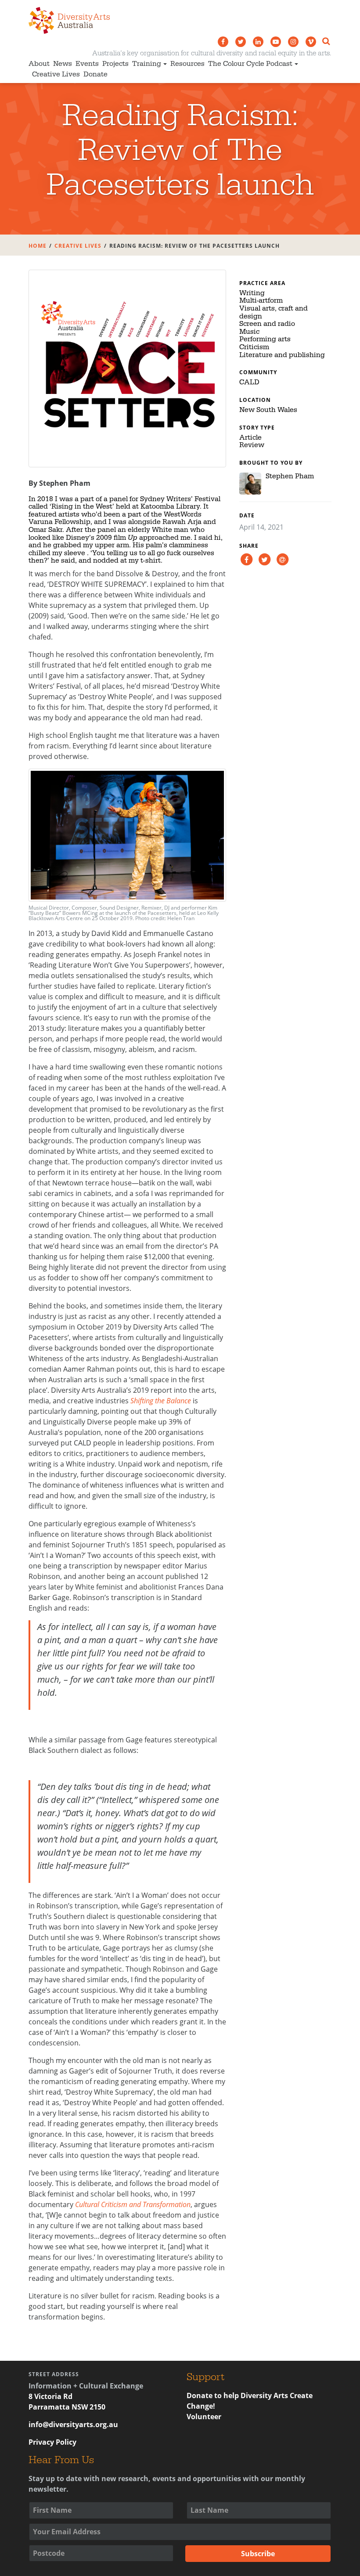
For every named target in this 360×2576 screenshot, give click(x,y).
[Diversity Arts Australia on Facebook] (223, 42)
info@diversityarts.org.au (73, 2424)
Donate (95, 74)
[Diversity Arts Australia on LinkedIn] (258, 42)
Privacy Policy (52, 2442)
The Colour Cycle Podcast (250, 64)
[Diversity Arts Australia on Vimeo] (311, 42)
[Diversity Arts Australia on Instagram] (293, 42)
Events (87, 64)
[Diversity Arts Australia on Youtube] (276, 42)
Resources (187, 64)
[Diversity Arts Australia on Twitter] (241, 42)
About (39, 64)
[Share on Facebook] (246, 559)
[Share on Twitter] (264, 559)
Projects (115, 64)
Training (147, 64)
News (63, 64)
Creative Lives (56, 74)
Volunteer (204, 2417)
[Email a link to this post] (282, 559)
